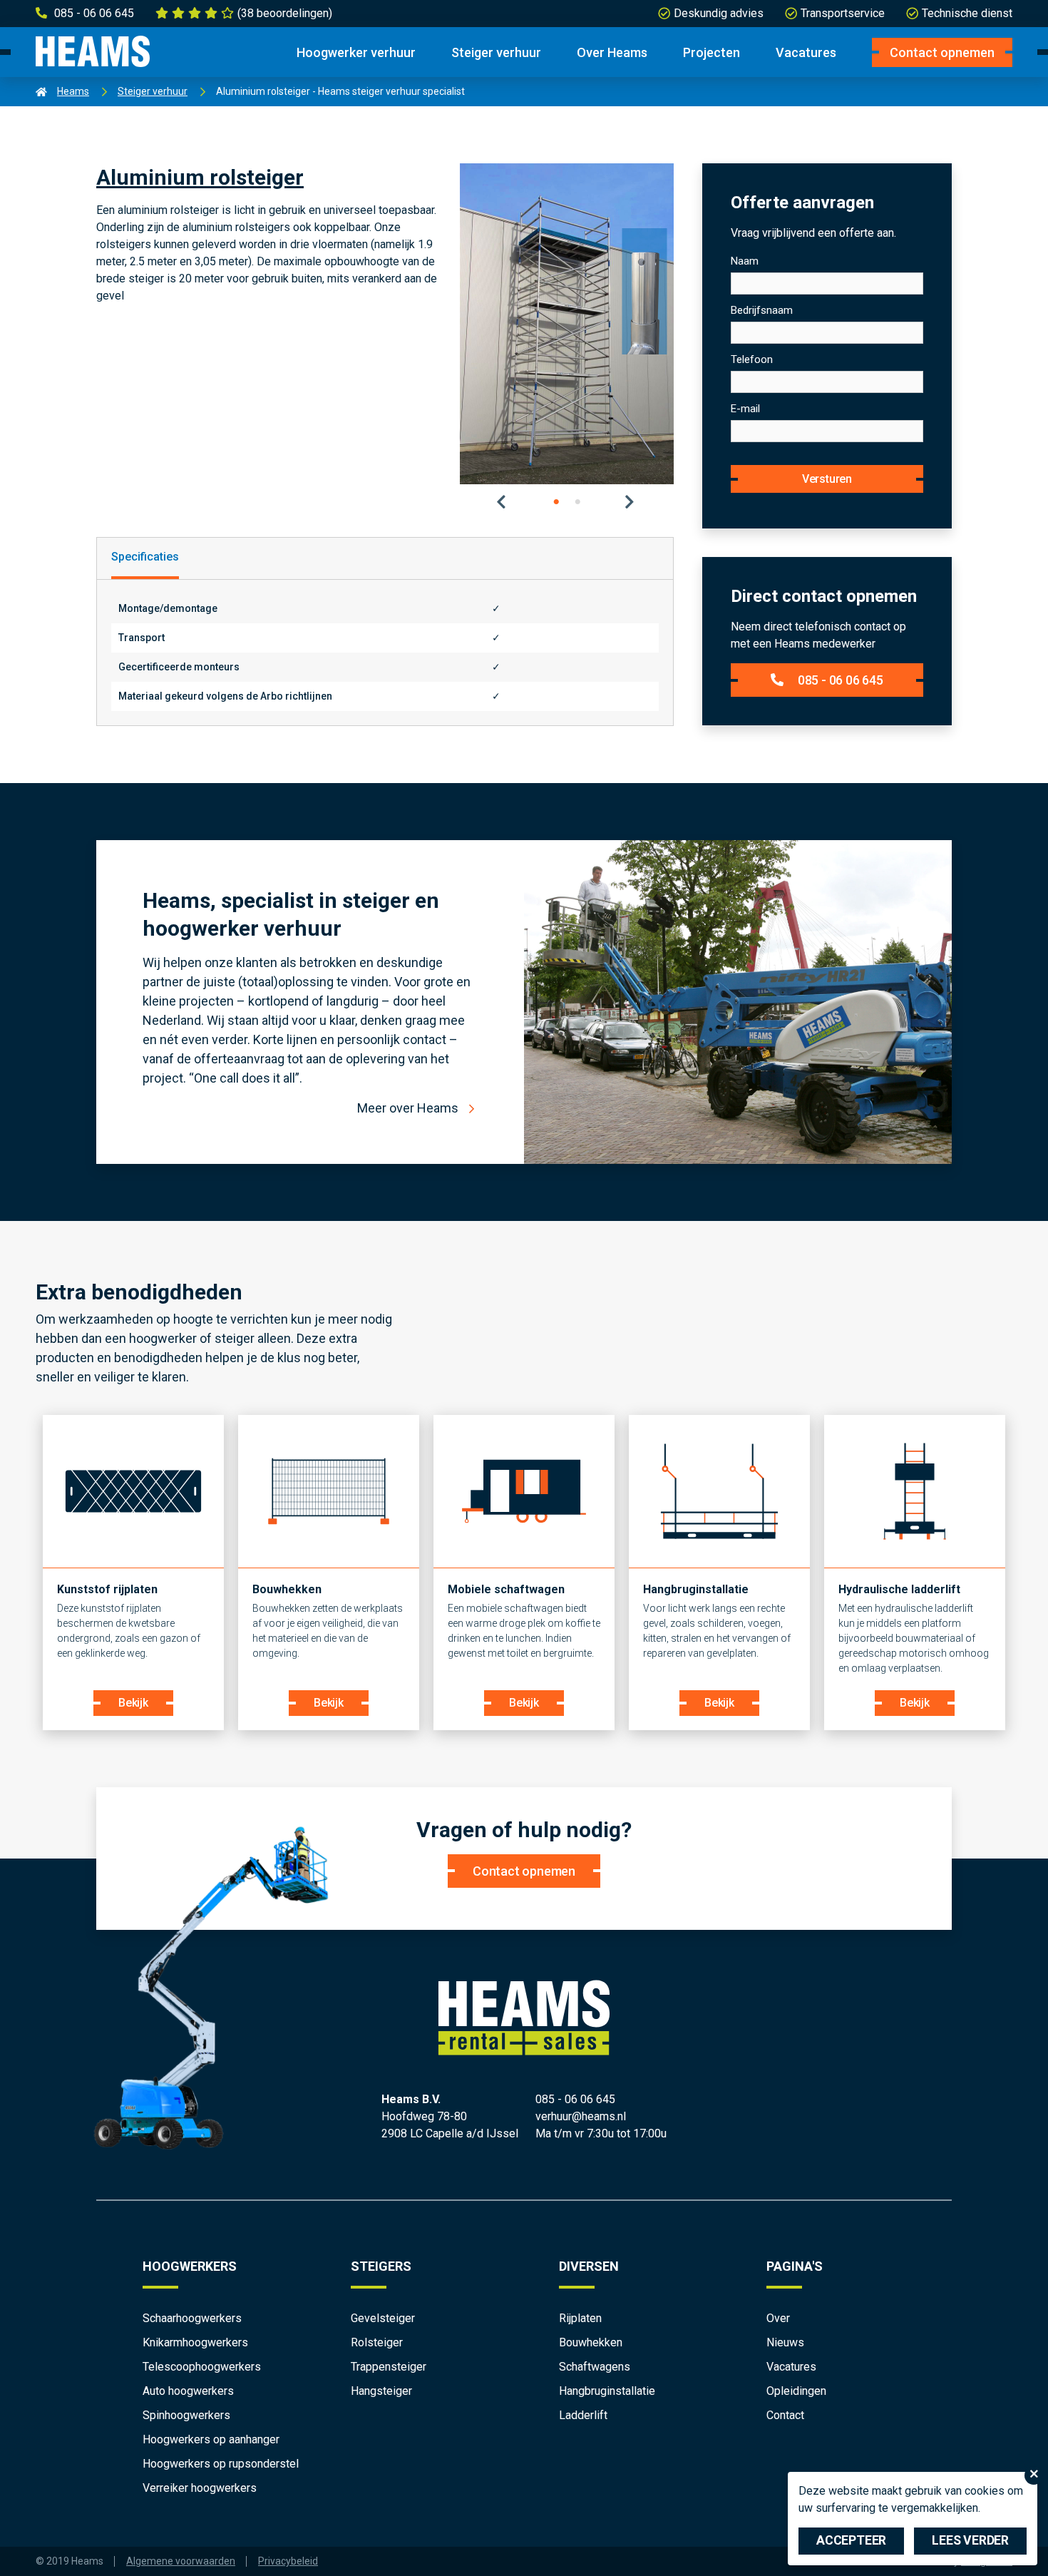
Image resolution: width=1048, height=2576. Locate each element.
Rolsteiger (377, 2342)
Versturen (827, 479)
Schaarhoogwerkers (192, 2318)
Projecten (711, 52)
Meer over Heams (408, 1108)
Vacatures (806, 52)
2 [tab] (577, 502)
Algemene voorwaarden (181, 2561)
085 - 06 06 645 (841, 680)
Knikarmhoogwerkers (195, 2342)
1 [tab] (556, 502)
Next (631, 502)
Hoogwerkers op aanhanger (211, 2439)
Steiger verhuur (496, 52)
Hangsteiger (381, 2391)
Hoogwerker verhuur (356, 52)
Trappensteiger (389, 2367)
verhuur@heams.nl (581, 2116)
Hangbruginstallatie (607, 2391)
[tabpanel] (567, 324)
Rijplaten (580, 2318)
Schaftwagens (595, 2367)
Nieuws (785, 2342)
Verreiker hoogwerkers (200, 2488)
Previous (503, 502)
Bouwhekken (591, 2342)
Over (778, 2318)
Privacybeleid (288, 2561)
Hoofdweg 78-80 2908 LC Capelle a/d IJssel (450, 2125)
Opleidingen (796, 2391)
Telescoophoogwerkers (202, 2367)
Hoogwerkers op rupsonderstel (221, 2464)
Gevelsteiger (383, 2318)
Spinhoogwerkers (186, 2415)
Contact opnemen (942, 52)
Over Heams (612, 52)
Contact (785, 2415)
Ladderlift (583, 2415)
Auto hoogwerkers (188, 2391)
